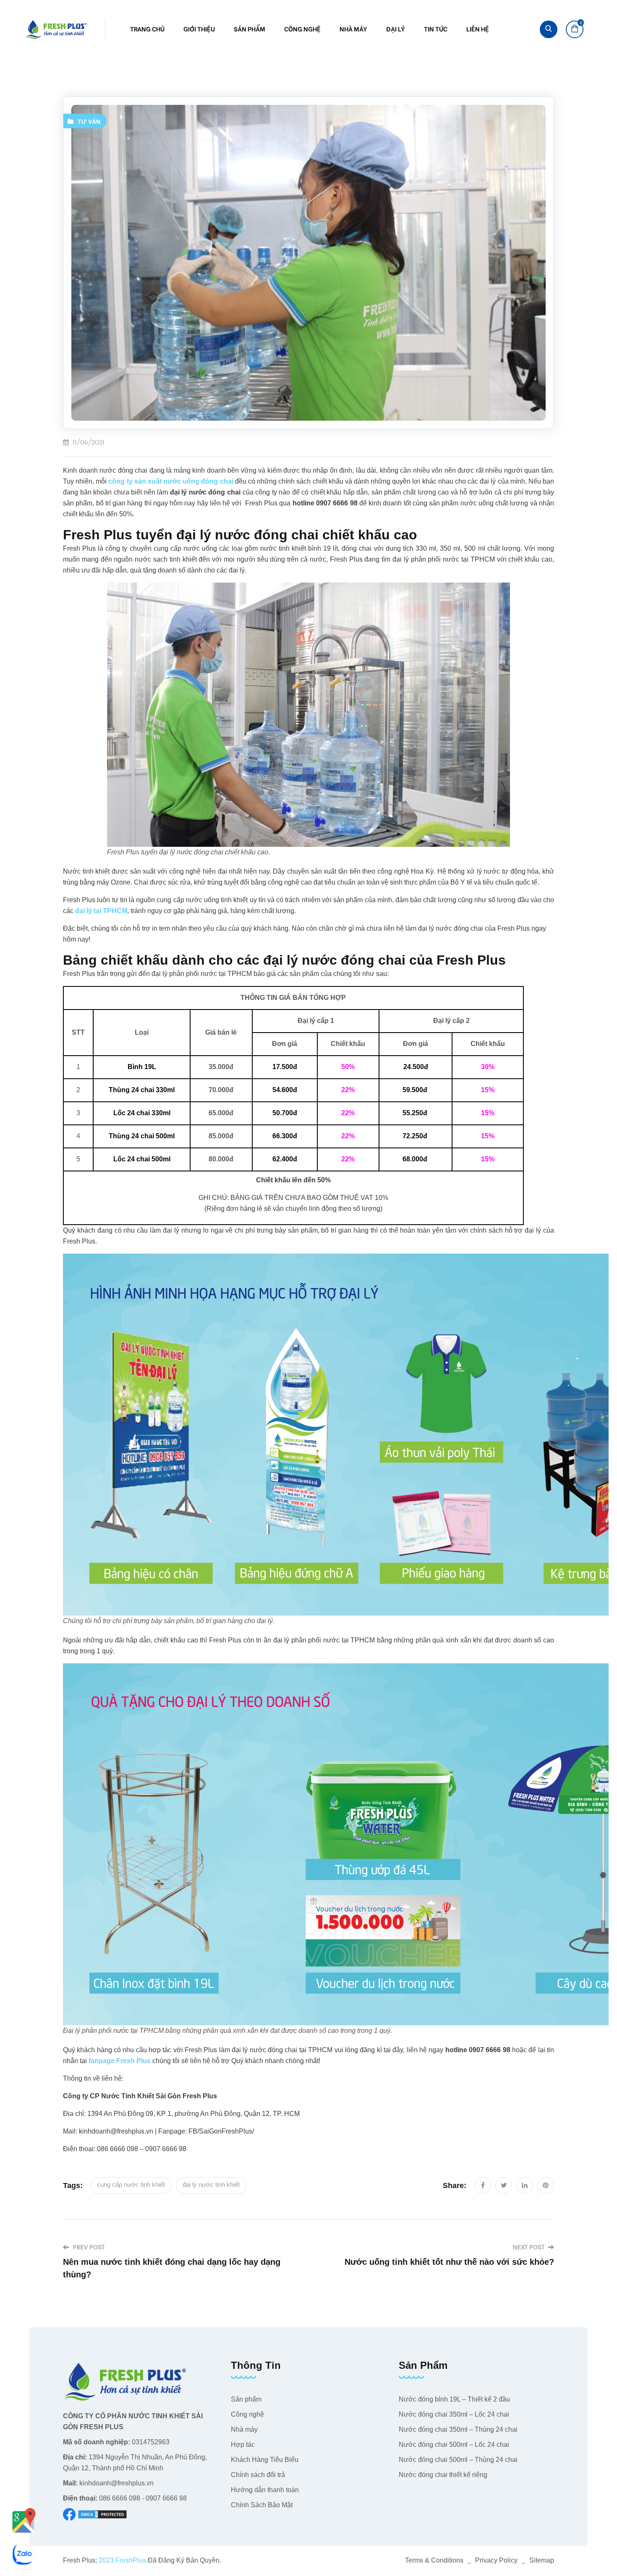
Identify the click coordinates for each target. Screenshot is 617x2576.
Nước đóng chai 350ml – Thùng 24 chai (458, 2429)
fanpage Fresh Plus (120, 2061)
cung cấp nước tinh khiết (131, 2184)
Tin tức (436, 29)
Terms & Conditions (434, 2560)
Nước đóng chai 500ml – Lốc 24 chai (454, 2445)
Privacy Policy (496, 2560)
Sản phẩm (250, 29)
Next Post (529, 2247)
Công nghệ (302, 29)
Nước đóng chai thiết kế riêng (443, 2475)
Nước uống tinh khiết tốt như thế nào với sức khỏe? (449, 2262)
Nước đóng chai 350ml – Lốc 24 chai (454, 2414)
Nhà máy (353, 29)
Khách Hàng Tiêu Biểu (265, 2460)
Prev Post (88, 2247)
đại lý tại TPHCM (101, 911)
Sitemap (542, 2560)
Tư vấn (89, 122)
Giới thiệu (199, 29)
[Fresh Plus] (57, 29)
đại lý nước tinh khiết (211, 2184)
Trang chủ (147, 29)
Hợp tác (243, 2445)
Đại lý (396, 29)
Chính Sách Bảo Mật (262, 2505)
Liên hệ (478, 29)
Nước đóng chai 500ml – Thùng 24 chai (458, 2460)
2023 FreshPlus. (122, 2560)
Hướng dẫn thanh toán (265, 2490)
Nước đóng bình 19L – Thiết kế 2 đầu (454, 2399)
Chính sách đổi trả (258, 2475)
